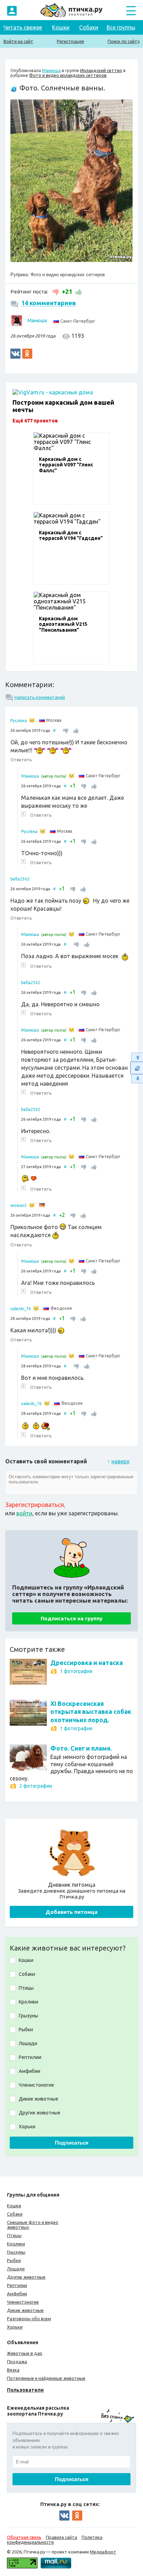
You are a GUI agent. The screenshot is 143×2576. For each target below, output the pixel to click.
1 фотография (76, 1671)
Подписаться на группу (71, 1618)
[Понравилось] (78, 291)
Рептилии (17, 2285)
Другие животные (26, 2277)
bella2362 (20, 879)
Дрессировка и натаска (87, 1663)
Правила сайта (61, 2537)
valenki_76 (21, 1309)
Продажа (17, 2362)
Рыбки (14, 2260)
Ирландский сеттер (101, 70)
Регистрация (70, 41)
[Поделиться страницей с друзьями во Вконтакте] (15, 354)
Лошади (16, 2269)
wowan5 (19, 1205)
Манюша (51, 70)
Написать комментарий (40, 697)
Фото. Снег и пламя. (81, 1748)
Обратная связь (24, 2537)
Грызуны (16, 2252)
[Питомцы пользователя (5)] (36, 1308)
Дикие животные (25, 2310)
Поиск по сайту (124, 41)
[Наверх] (137, 1057)
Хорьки (15, 2327)
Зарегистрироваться (35, 1505)
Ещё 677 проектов (35, 420)
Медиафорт (103, 2552)
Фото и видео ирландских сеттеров (68, 75)
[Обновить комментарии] (137, 1068)
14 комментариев (49, 303)
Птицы (14, 2235)
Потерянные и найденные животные (46, 2378)
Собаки (89, 27)
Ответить (21, 760)
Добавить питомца (71, 1912)
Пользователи (25, 2390)
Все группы (121, 27)
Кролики (16, 2244)
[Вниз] (137, 1079)
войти (24, 1513)
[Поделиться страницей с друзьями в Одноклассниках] (27, 354)
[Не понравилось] (56, 291)
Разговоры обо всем (29, 2319)
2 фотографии (36, 1786)
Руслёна (19, 721)
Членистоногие (23, 2302)
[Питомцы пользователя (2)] (32, 720)
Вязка (13, 2370)
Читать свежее (23, 27)
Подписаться (72, 2143)
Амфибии (17, 2294)
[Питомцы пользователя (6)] (32, 1205)
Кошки (61, 27)
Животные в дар (25, 2353)
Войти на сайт (18, 41)
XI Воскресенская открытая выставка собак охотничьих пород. (91, 1712)
